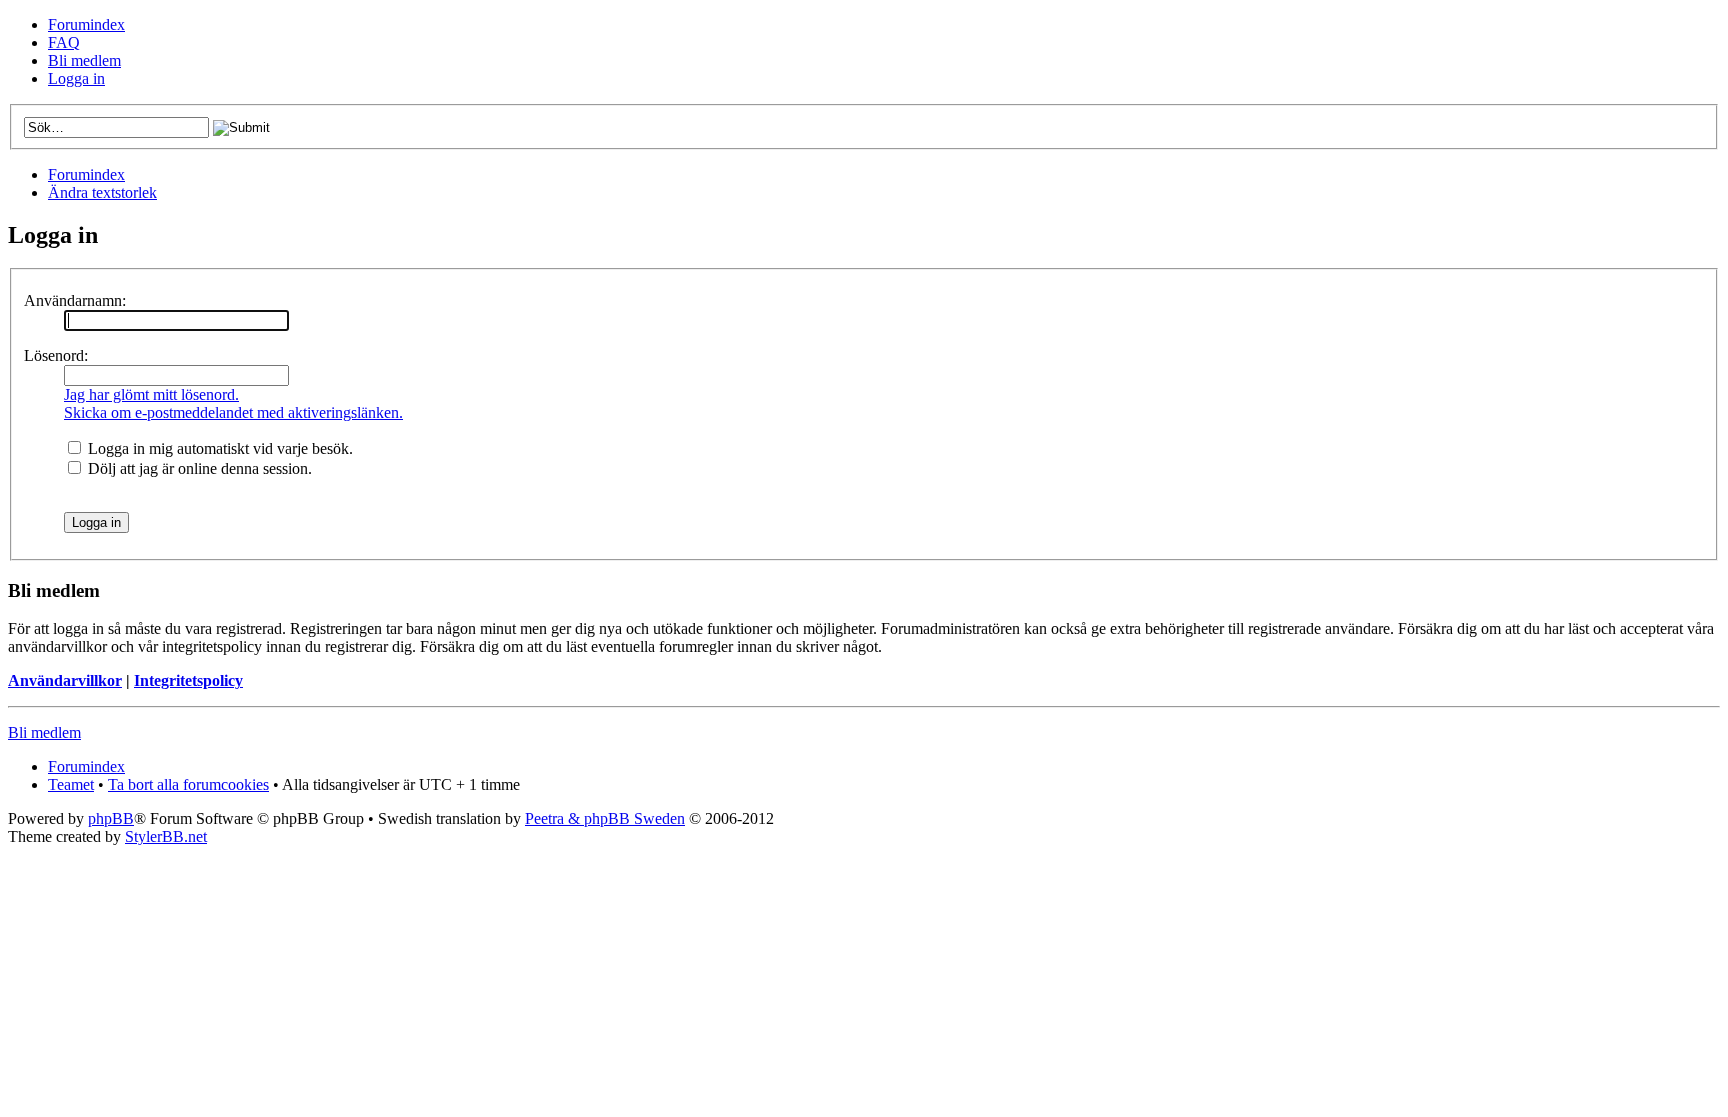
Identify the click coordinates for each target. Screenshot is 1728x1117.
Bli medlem (84, 60)
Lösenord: (56, 355)
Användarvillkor (65, 680)
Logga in (76, 78)
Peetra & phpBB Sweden (605, 818)
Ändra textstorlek (102, 192)
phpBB (111, 818)
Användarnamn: (75, 300)
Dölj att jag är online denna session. (198, 468)
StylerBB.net (166, 836)
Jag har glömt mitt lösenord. (151, 394)
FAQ (64, 42)
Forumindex (86, 24)
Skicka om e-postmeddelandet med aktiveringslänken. (233, 412)
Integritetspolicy (188, 680)
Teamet (71, 784)
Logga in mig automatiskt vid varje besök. (218, 448)
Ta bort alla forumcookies (188, 784)
